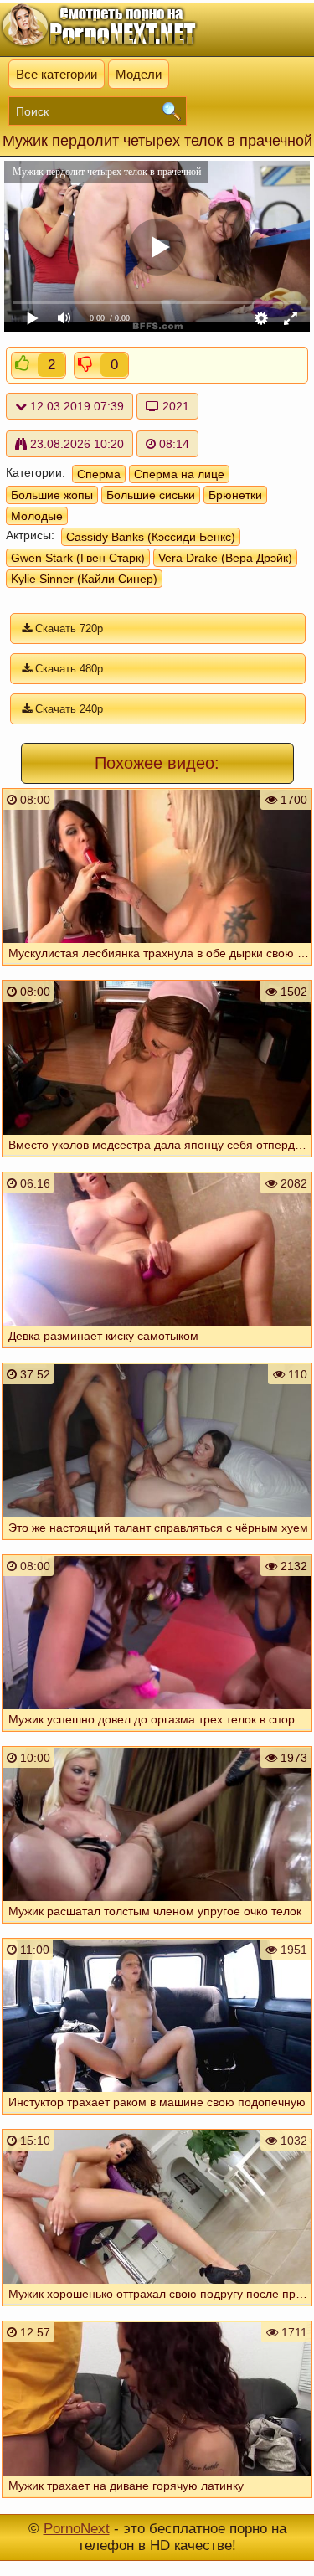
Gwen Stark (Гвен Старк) (78, 558)
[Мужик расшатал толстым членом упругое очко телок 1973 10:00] (157, 1927)
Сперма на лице (179, 474)
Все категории (57, 74)
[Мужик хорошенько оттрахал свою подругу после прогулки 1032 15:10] (157, 2310)
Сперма (99, 474)
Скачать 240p (67, 709)
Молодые (37, 516)
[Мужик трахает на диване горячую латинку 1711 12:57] (157, 2501)
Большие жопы (52, 495)
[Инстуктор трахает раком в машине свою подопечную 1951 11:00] (157, 2118)
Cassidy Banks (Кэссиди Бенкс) (151, 537)
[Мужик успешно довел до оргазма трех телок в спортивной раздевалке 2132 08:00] (157, 1735)
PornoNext (77, 2529)
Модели (139, 74)
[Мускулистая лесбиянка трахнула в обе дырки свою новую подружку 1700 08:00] (157, 969)
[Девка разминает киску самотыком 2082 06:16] (157, 1352)
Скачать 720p (67, 629)
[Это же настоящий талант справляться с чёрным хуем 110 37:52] (157, 1543)
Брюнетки (235, 495)
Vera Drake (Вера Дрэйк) (225, 558)
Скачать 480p (67, 669)
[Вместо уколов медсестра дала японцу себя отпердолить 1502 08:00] (157, 1161)
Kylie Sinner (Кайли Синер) (84, 579)
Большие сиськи (151, 495)
